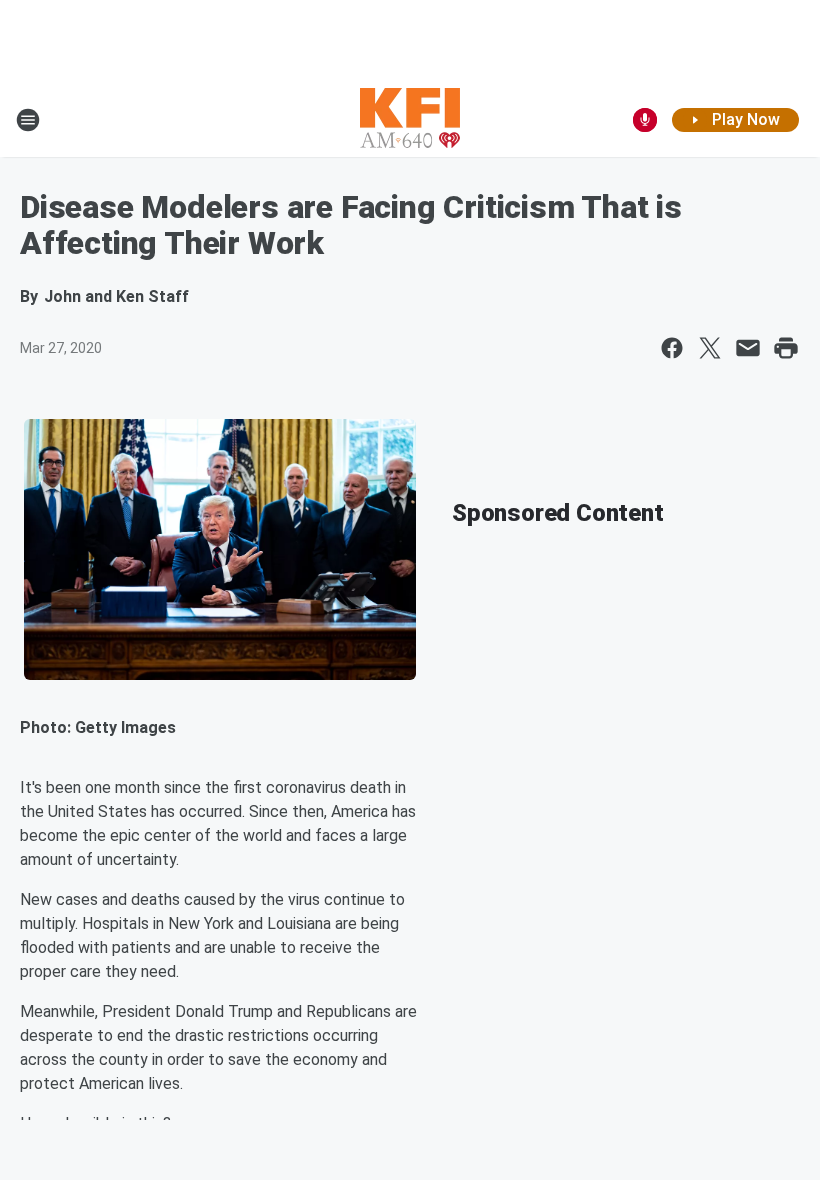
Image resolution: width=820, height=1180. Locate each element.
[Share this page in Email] (748, 348)
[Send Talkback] (645, 120)
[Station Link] (410, 120)
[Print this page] (786, 348)
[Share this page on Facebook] (672, 348)
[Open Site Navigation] (28, 120)
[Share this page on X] (710, 348)
